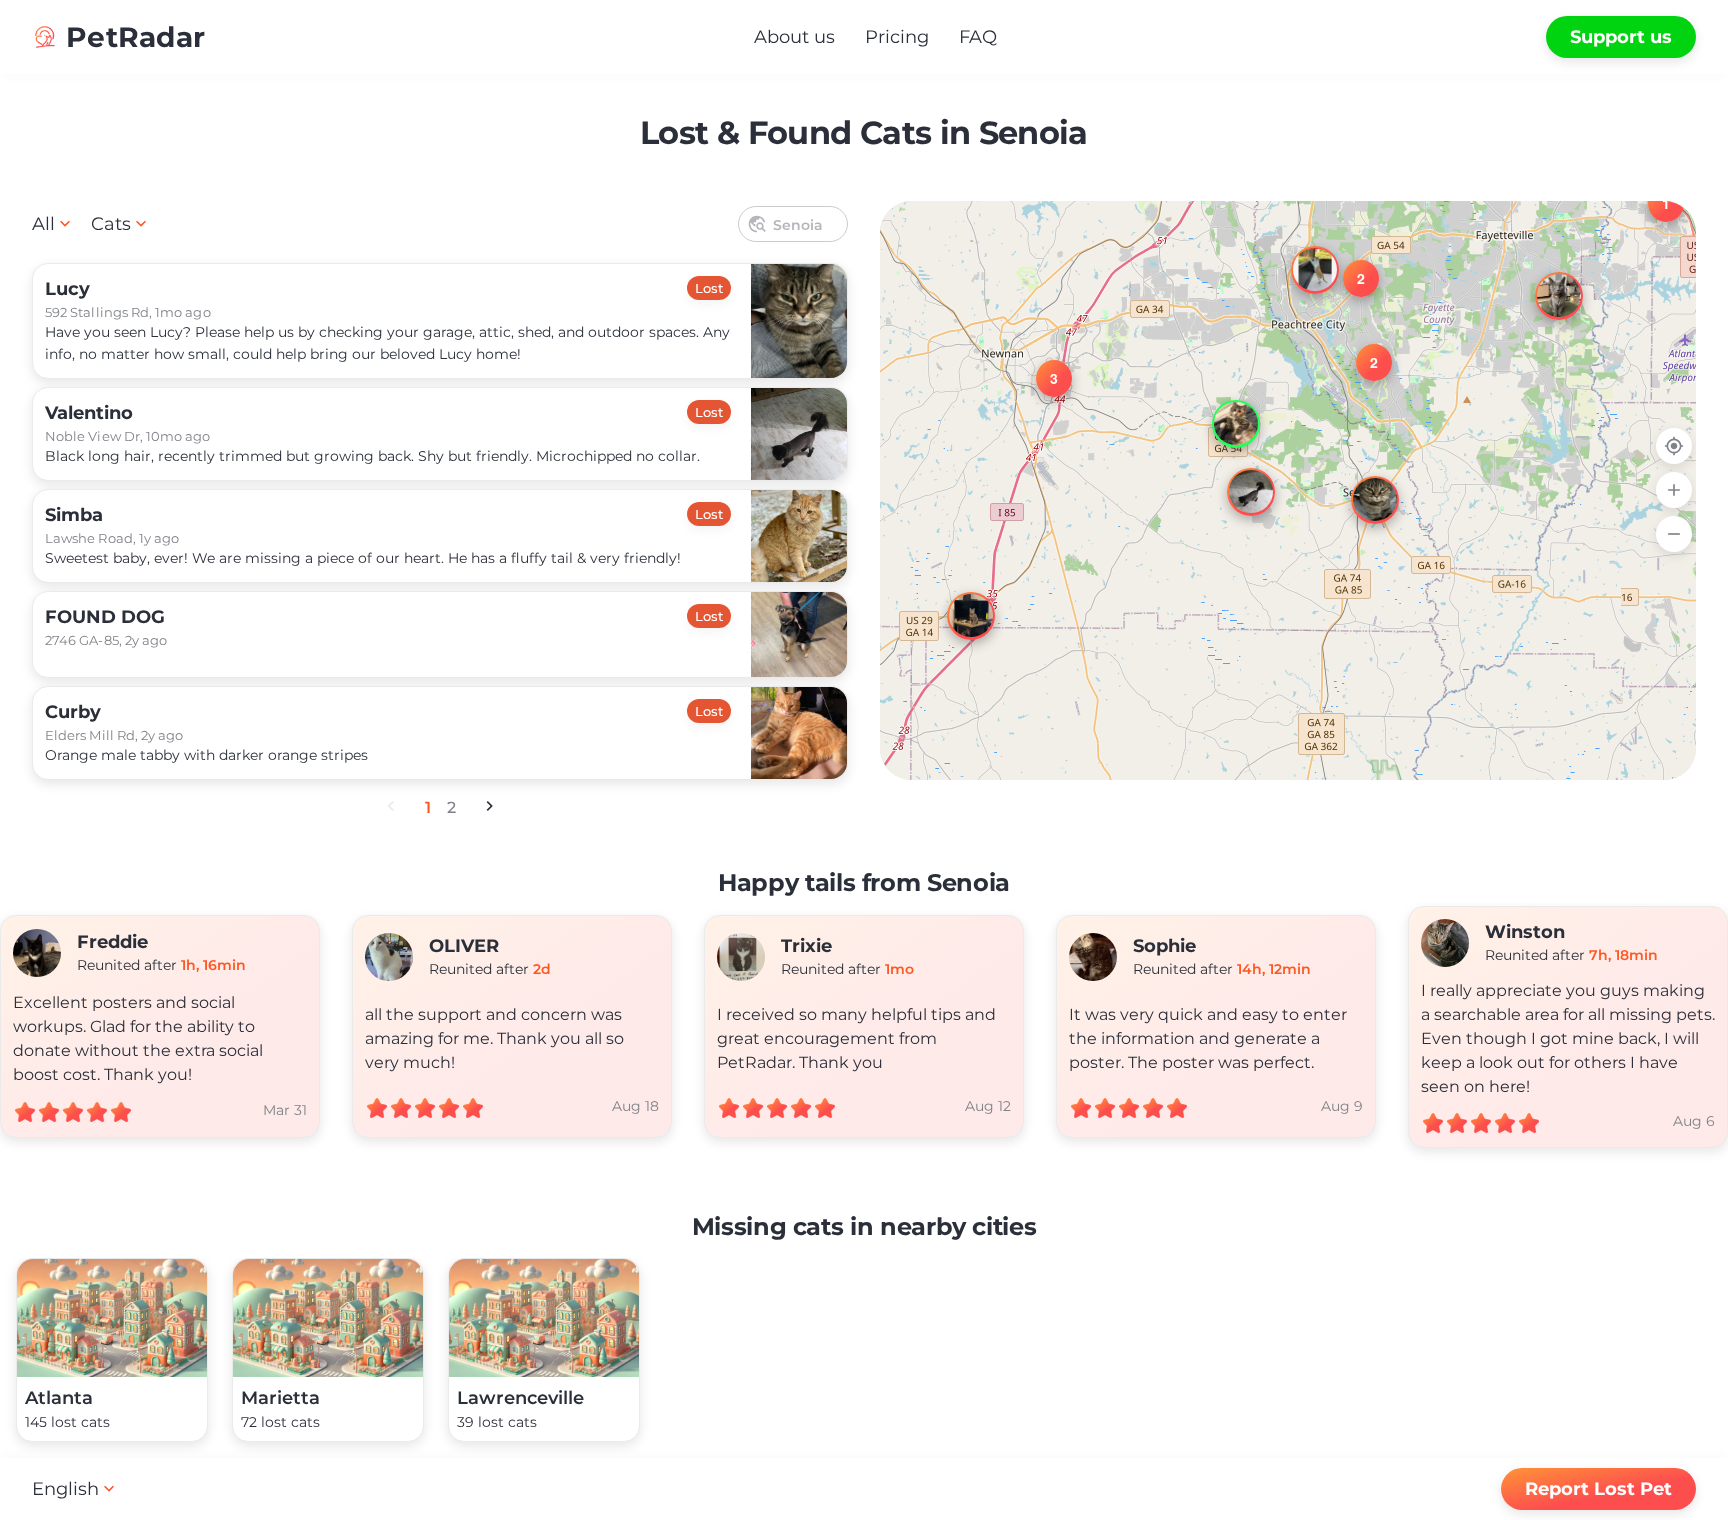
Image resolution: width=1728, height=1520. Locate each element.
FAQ (978, 37)
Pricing (897, 37)
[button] (1541, 278)
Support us (1621, 37)
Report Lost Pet (1598, 1489)
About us (794, 37)
